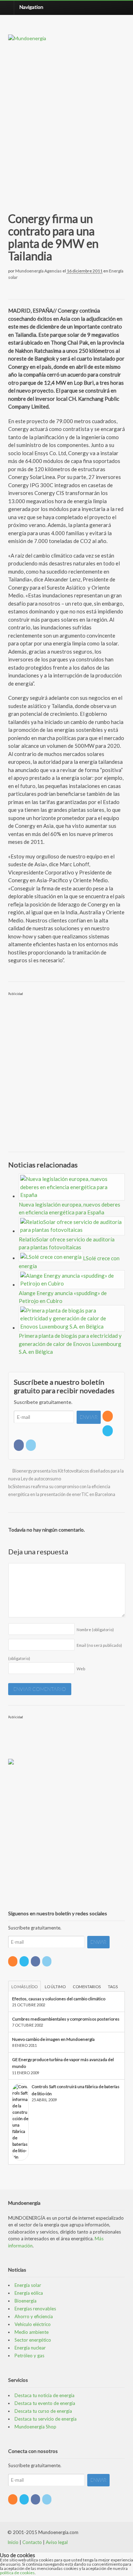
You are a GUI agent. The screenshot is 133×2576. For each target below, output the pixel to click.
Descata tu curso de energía (43, 2411)
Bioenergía (26, 2301)
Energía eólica (29, 2293)
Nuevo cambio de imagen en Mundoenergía (53, 2039)
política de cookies (17, 2573)
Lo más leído (24, 1987)
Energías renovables (35, 2309)
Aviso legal (57, 2542)
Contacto (32, 2542)
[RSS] (108, 1416)
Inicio (13, 2542)
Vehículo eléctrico (33, 2324)
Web (81, 1669)
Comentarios (87, 1987)
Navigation (31, 7)
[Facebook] (19, 1445)
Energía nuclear (30, 2348)
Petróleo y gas (29, 2356)
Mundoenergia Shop (35, 2427)
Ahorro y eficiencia (34, 2316)
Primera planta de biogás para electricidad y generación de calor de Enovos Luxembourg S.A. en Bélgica (70, 1344)
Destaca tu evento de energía (45, 2403)
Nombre (95, 1630)
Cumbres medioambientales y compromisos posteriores (66, 2019)
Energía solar (28, 2285)
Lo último (55, 1987)
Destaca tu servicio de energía (46, 2419)
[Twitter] (108, 1431)
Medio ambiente (32, 2332)
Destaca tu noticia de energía (45, 2395)
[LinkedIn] (31, 1445)
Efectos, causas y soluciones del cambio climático (59, 1999)
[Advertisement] (66, 119)
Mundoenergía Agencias (38, 271)
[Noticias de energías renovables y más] (27, 38)
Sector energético (33, 2340)
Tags (113, 1987)
